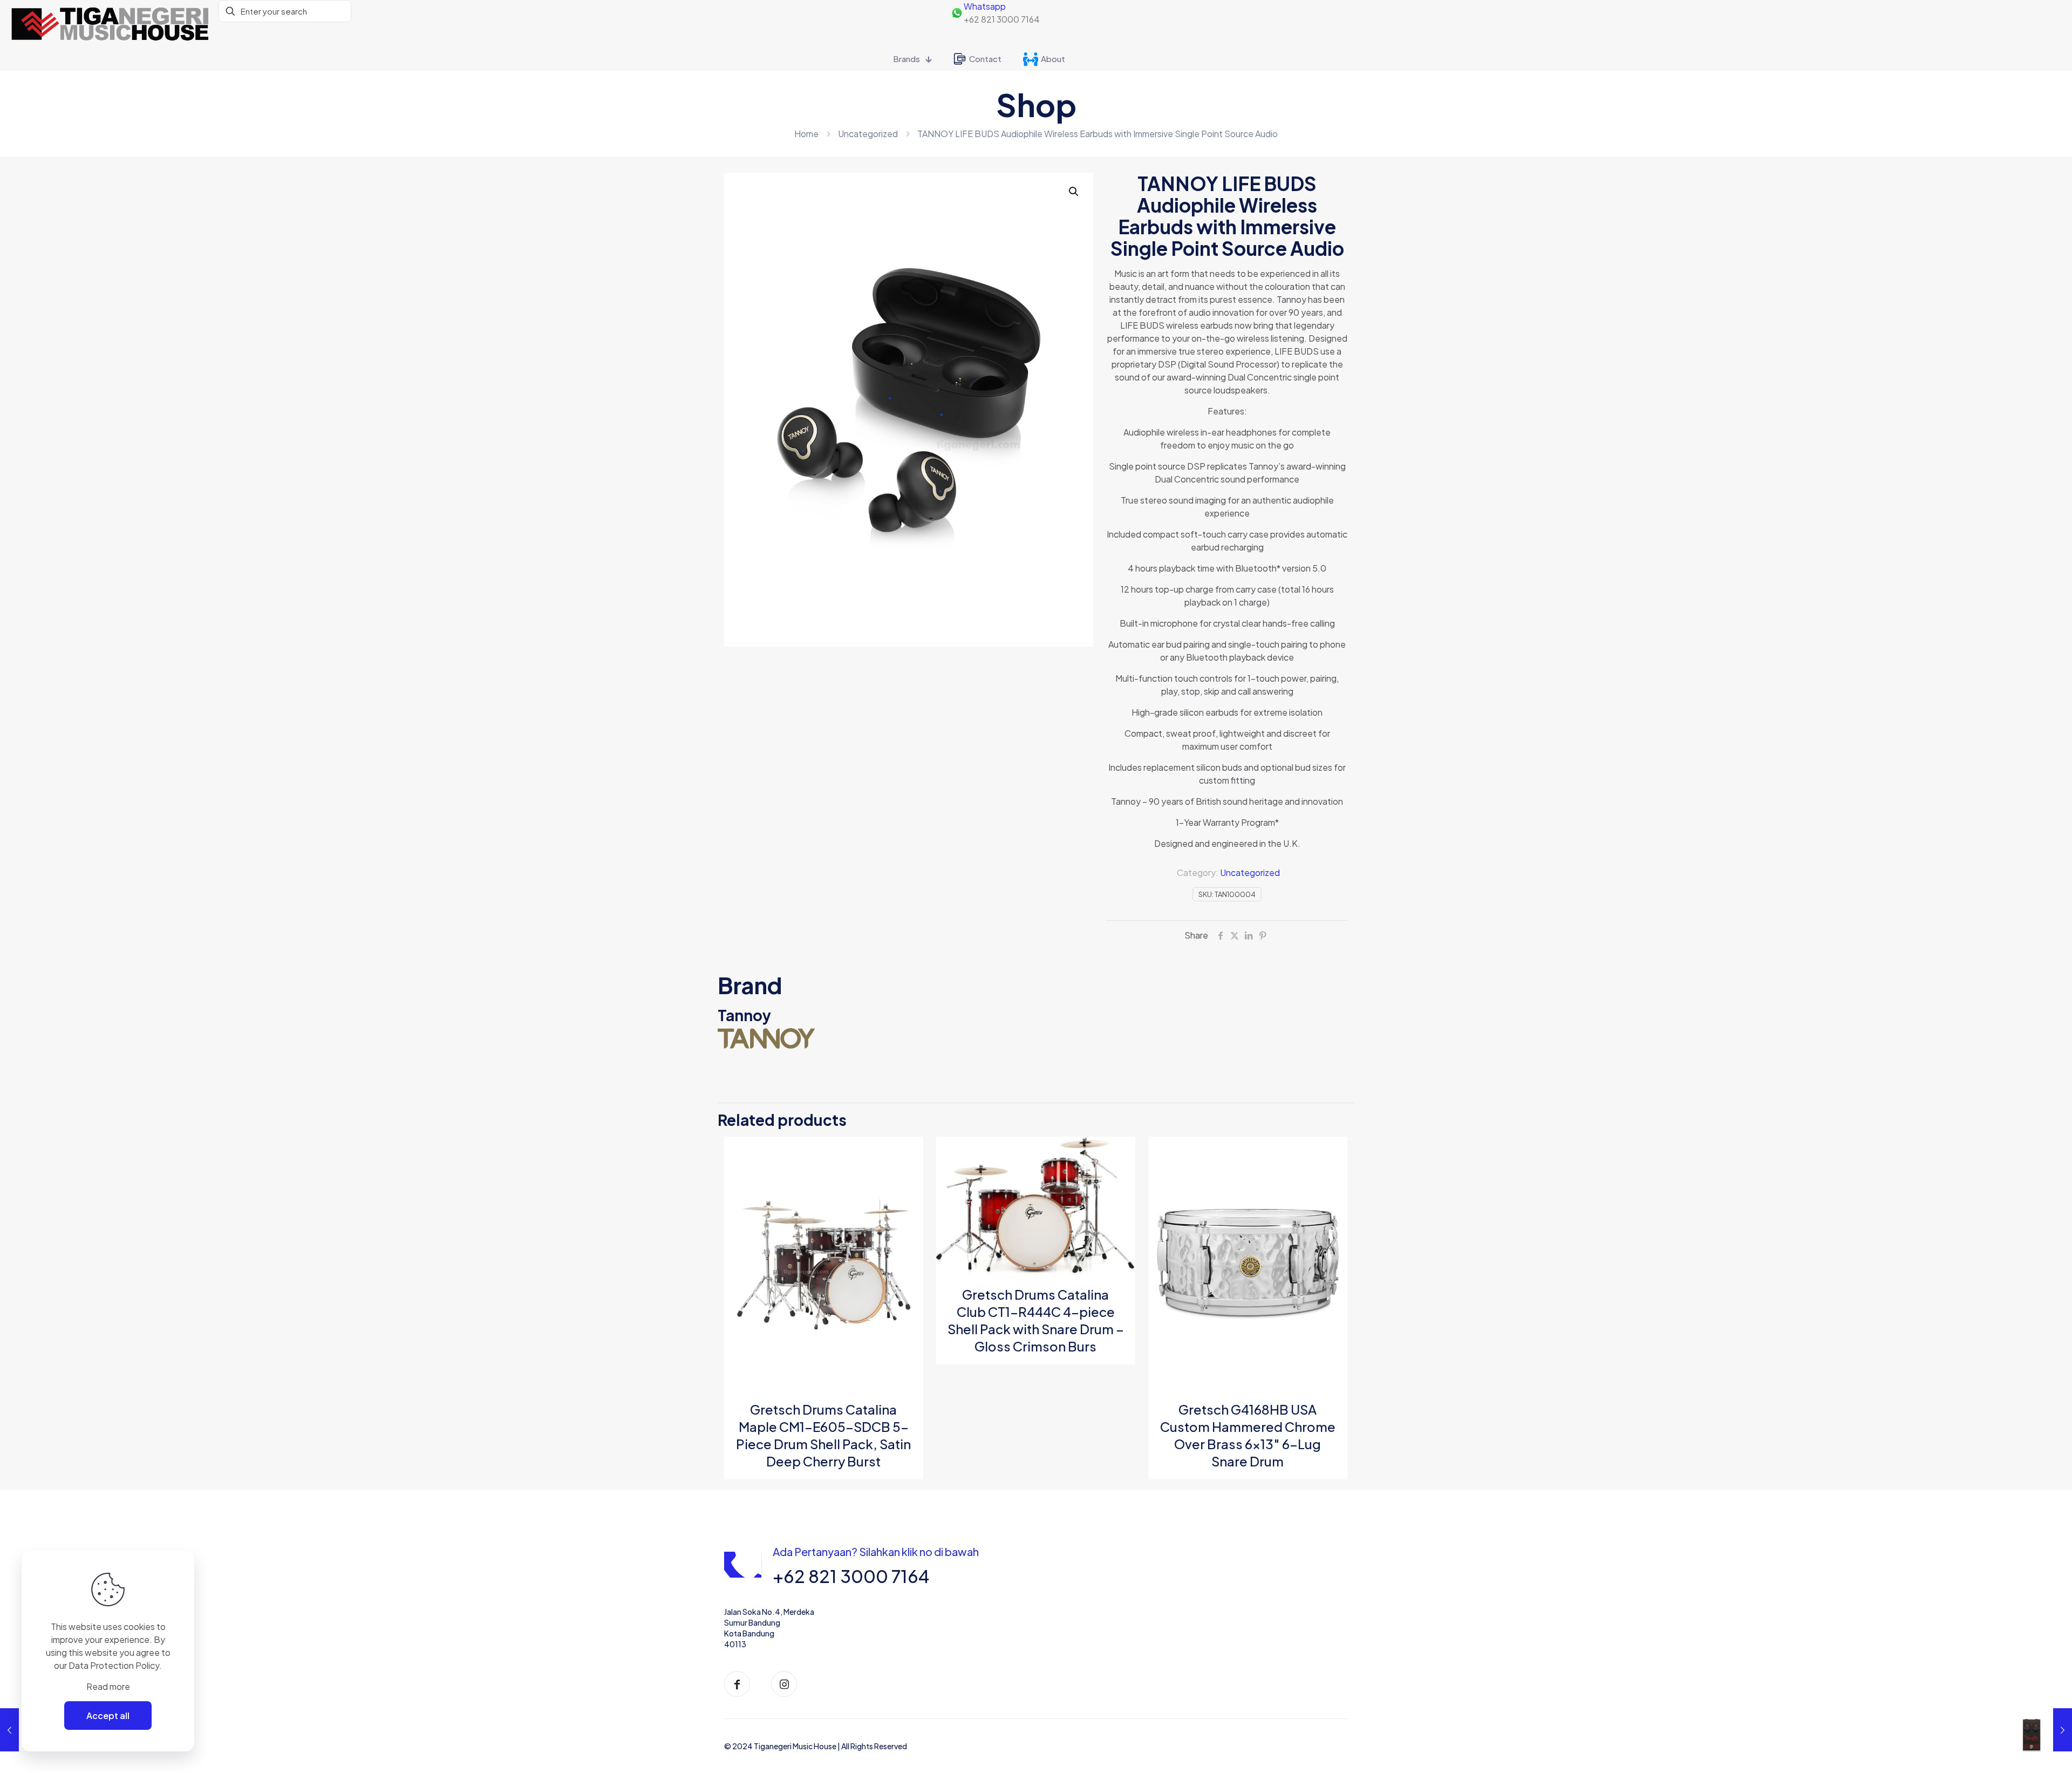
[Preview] (908, 1221)
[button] (1074, 192)
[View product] (908, 1175)
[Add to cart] (908, 1152)
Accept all (108, 1716)
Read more (108, 1686)
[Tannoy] (1036, 1038)
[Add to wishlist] (908, 1198)
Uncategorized (868, 134)
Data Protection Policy (114, 1665)
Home (806, 134)
